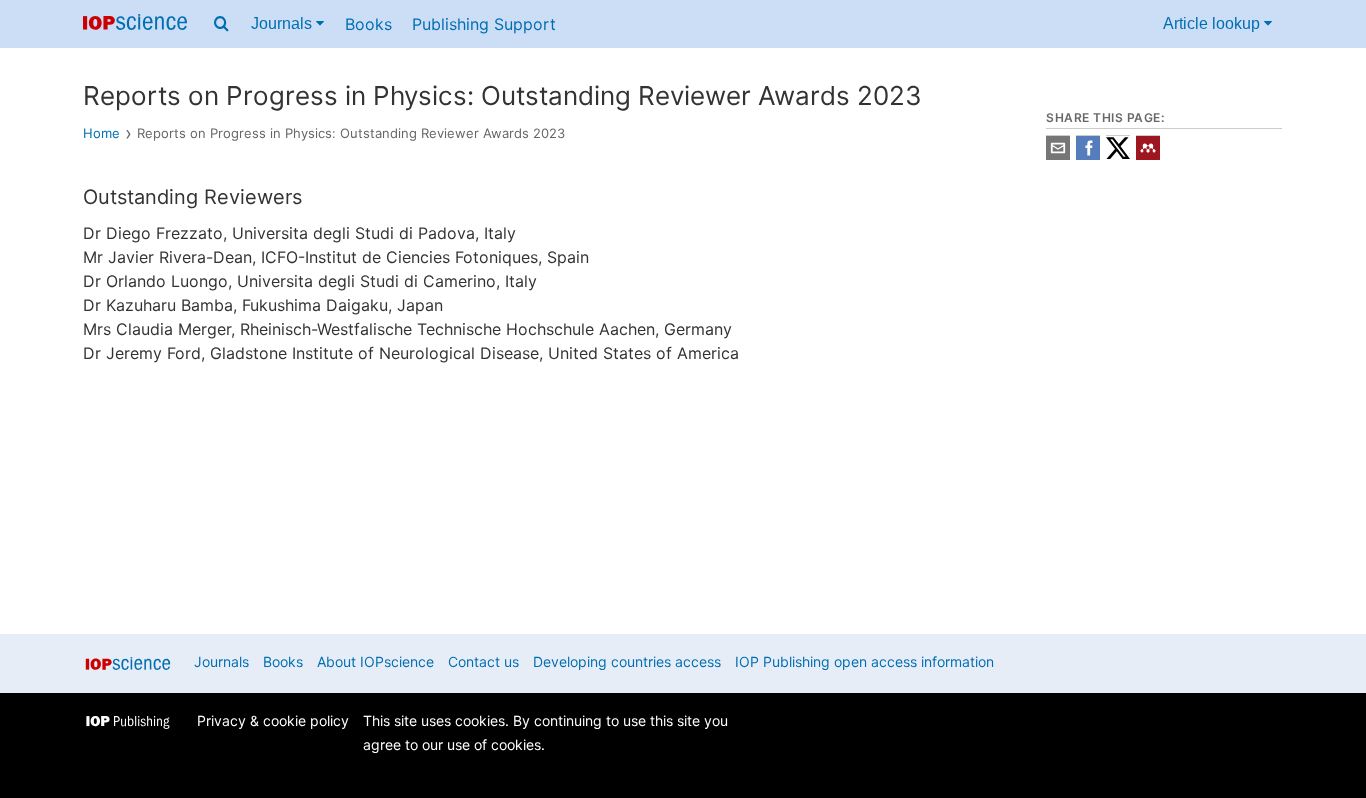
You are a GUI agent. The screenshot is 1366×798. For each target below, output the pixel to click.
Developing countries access (627, 661)
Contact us (483, 661)
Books (368, 24)
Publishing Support (484, 24)
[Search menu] (221, 24)
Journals (283, 23)
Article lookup (1213, 23)
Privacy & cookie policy (273, 720)
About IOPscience (375, 661)
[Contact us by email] (1058, 154)
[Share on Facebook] (1088, 154)
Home (101, 133)
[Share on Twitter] (1118, 154)
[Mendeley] (1148, 154)
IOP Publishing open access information (864, 661)
